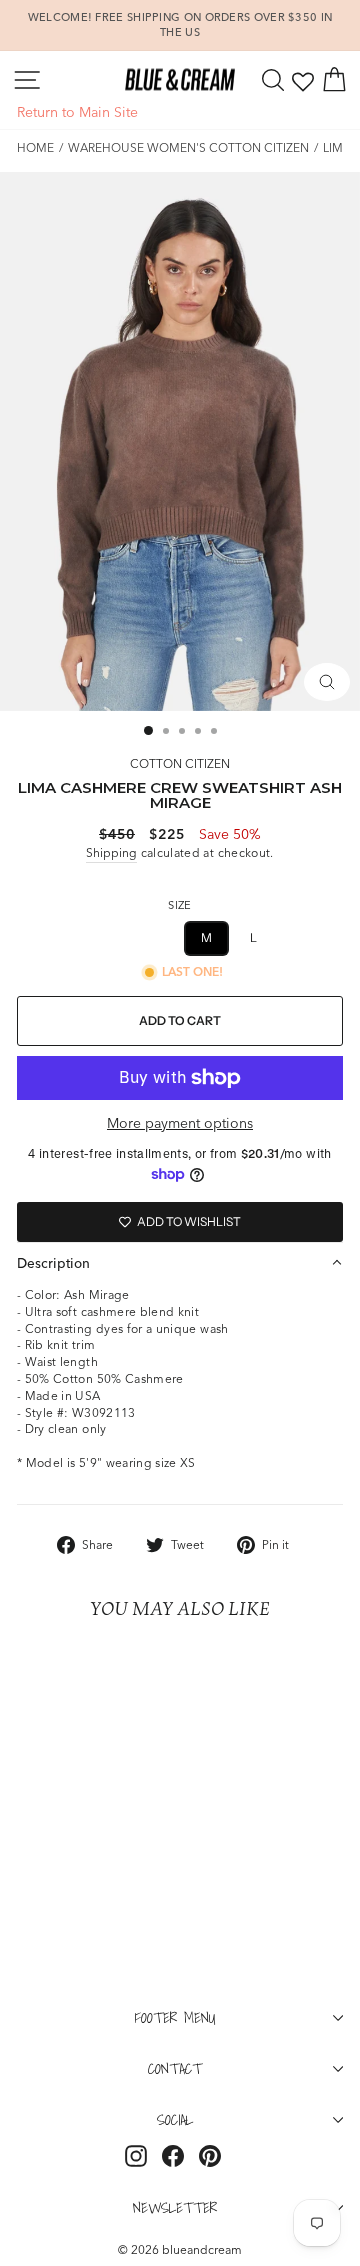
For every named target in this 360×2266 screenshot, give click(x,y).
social (175, 2119)
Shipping (111, 852)
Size (179, 905)
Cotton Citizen (180, 763)
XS (110, 937)
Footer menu (175, 2017)
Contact (175, 2068)
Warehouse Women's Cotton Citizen (188, 147)
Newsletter (175, 2207)
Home (35, 147)
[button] (180, 1263)
